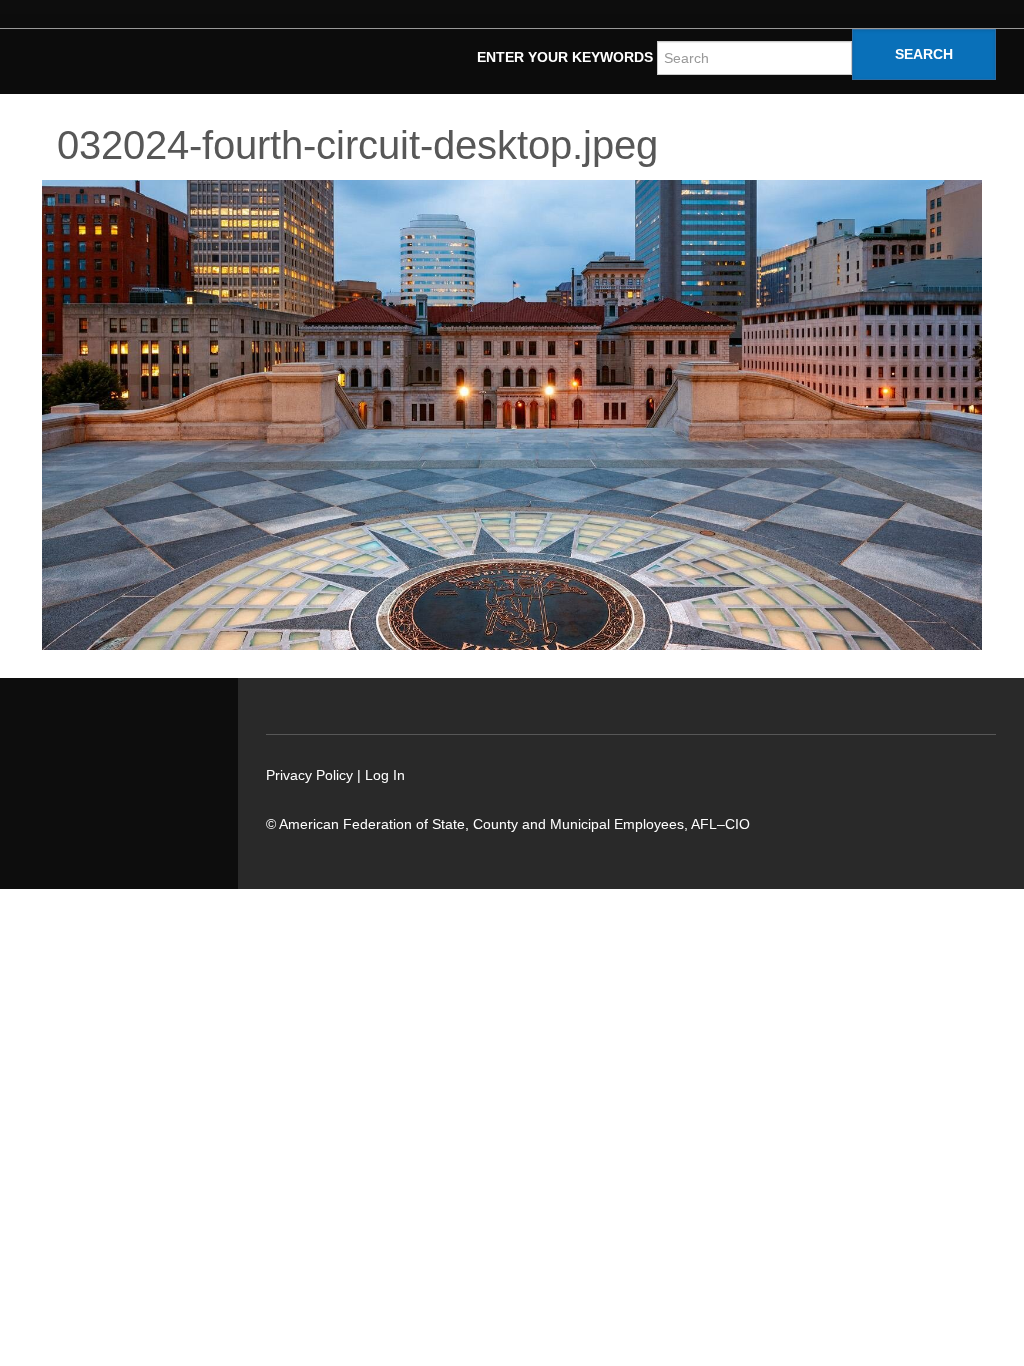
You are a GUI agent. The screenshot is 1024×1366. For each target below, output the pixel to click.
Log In (385, 775)
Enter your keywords (565, 57)
